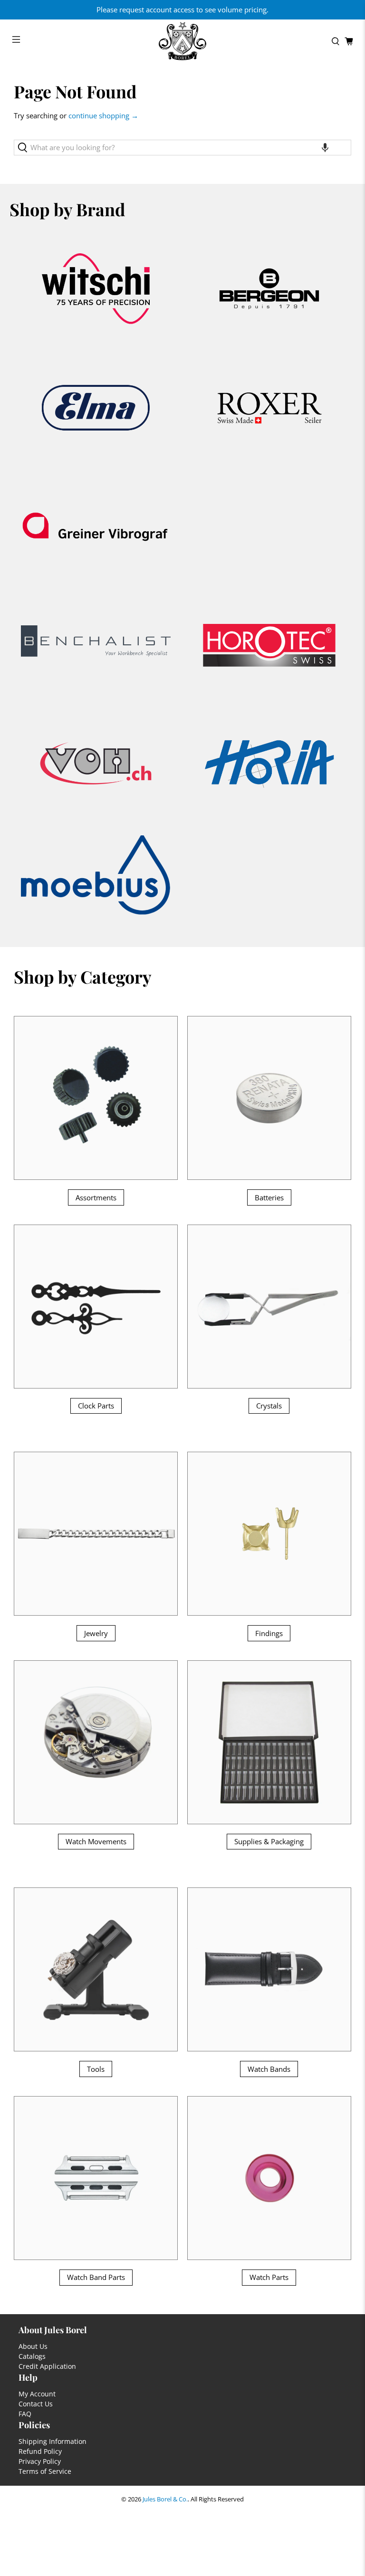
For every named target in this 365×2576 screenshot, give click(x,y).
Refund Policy (40, 2451)
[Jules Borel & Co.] (182, 41)
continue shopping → (103, 115)
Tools (96, 2069)
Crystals (269, 1406)
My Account (37, 2394)
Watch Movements (96, 1841)
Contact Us (36, 2404)
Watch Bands (269, 2069)
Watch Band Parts (96, 2277)
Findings (269, 1633)
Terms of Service (45, 2471)
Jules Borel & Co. (165, 2499)
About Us (33, 2346)
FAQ (25, 2414)
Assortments (96, 1197)
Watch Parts (269, 2277)
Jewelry (96, 1633)
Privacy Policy (40, 2461)
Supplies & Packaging (269, 1841)
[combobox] (182, 148)
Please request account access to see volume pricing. (182, 10)
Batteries (269, 1197)
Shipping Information (53, 2441)
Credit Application (47, 2366)
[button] (325, 148)
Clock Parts (96, 1406)
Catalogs (32, 2356)
